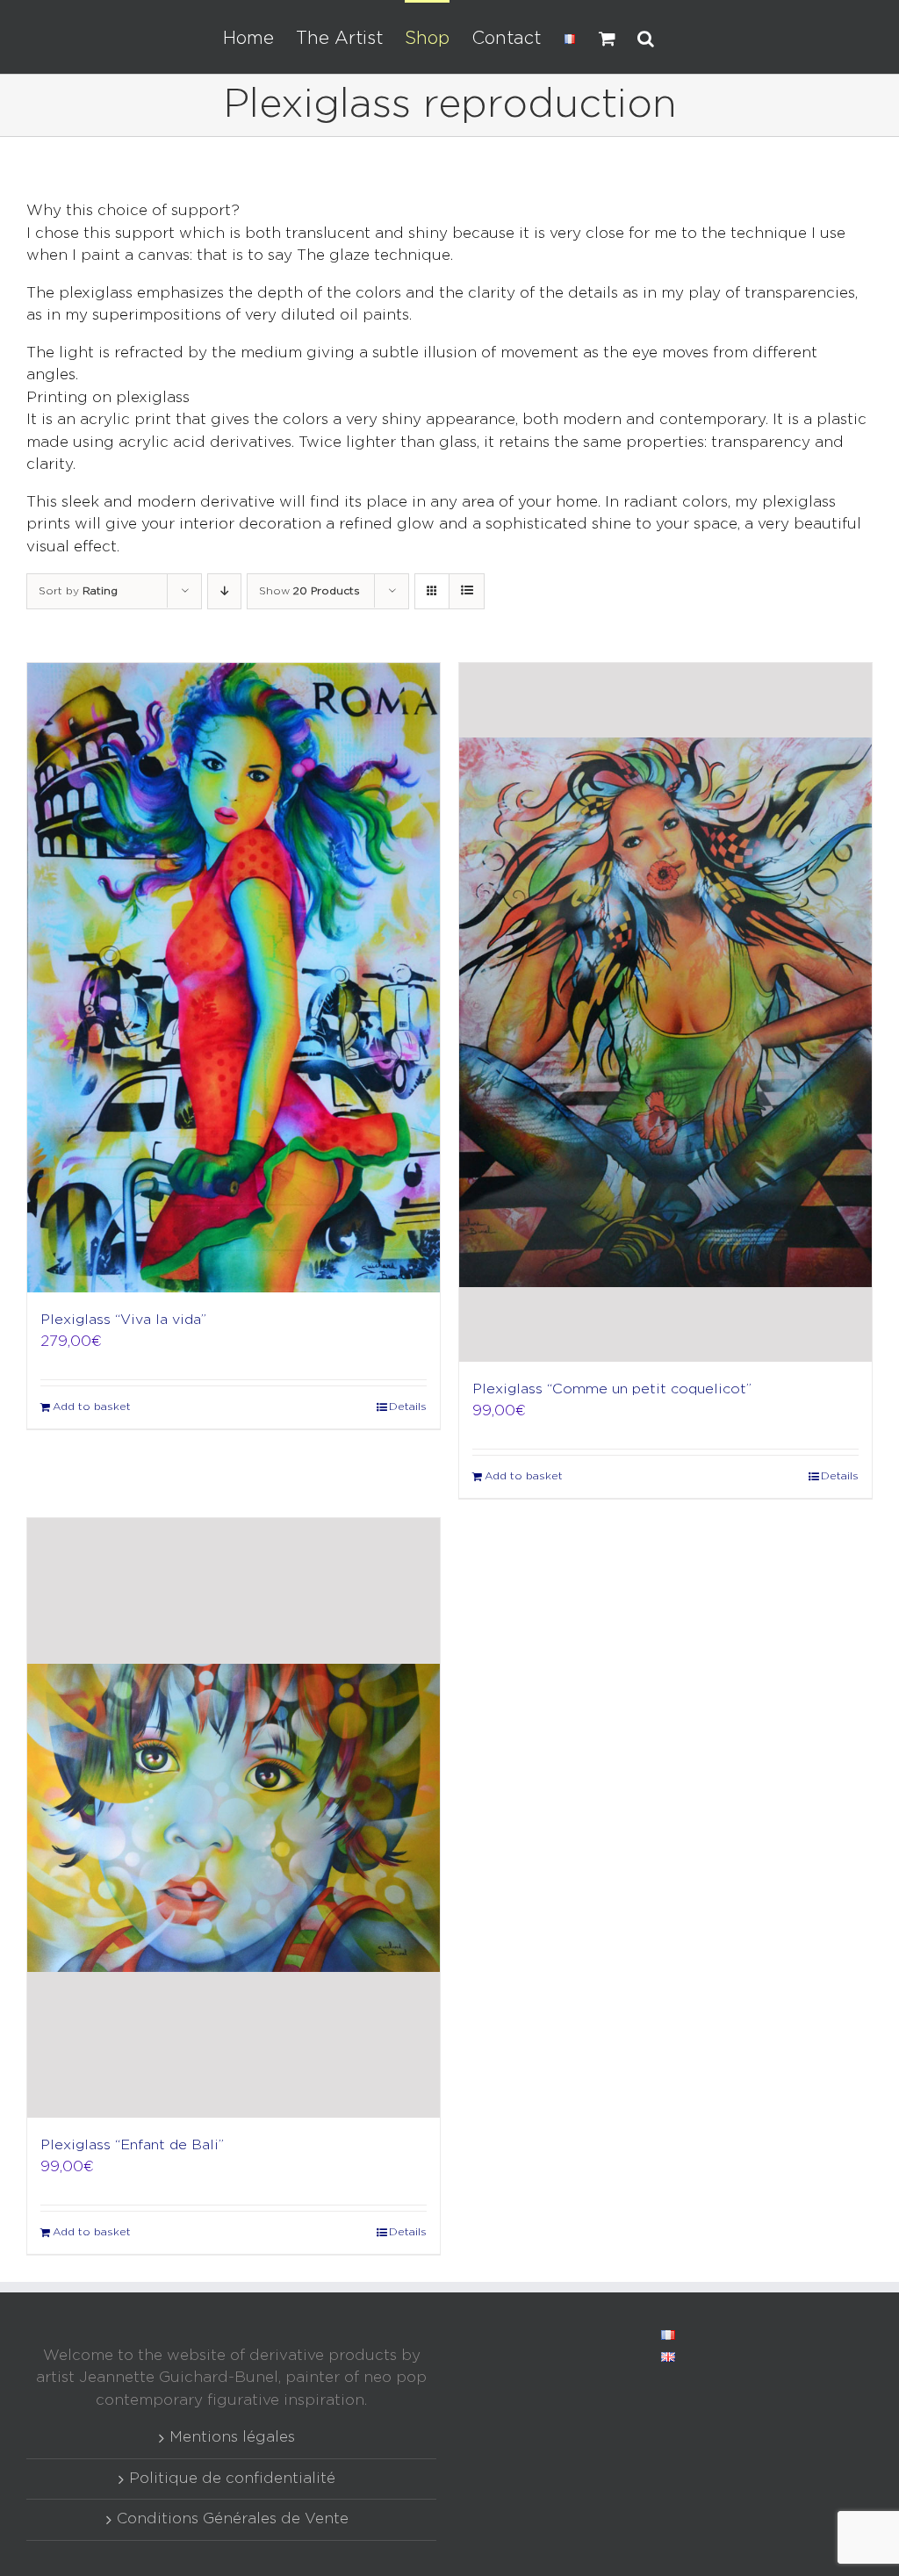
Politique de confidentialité (232, 2479)
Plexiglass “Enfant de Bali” (132, 2145)
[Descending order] (224, 591)
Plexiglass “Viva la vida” (123, 1320)
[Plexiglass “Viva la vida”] (234, 978)
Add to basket (92, 1407)
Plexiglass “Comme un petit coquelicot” (612, 1389)
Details (408, 1407)
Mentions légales (232, 2438)
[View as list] (467, 591)
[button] (646, 37)
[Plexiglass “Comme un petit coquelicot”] (665, 1012)
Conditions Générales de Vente (233, 2519)
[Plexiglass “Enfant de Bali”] (234, 1818)
